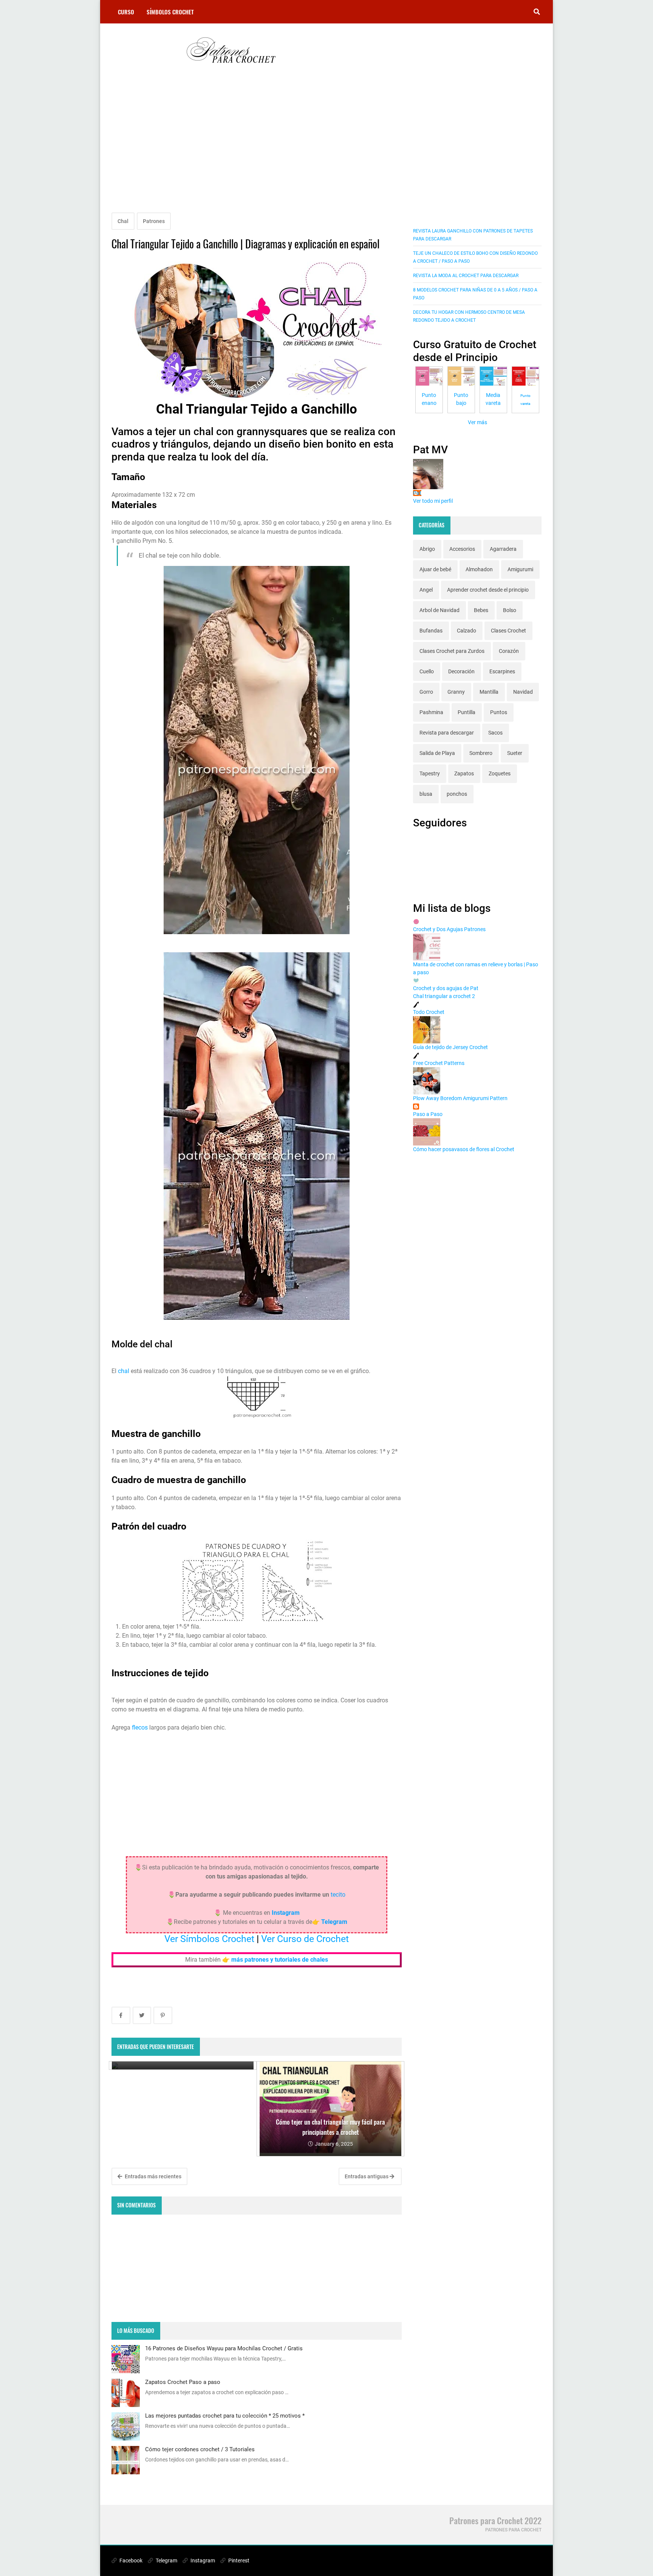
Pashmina (431, 712)
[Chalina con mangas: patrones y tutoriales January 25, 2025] (183, 2065)
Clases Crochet (508, 631)
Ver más (477, 422)
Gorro (426, 692)
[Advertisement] (257, 148)
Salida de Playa (437, 753)
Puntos (499, 712)
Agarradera (503, 549)
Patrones (154, 221)
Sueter (515, 753)
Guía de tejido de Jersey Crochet (450, 1047)
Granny (456, 692)
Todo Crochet (429, 1012)
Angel (426, 590)
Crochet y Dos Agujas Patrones (449, 929)
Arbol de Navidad (439, 610)
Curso (126, 12)
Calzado (467, 631)
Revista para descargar (447, 733)
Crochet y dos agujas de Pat (446, 988)
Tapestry (430, 773)
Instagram (202, 2561)
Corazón (509, 651)
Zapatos (464, 773)
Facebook (130, 2561)
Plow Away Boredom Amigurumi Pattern (460, 1098)
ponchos (457, 794)
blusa (426, 794)
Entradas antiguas (367, 2176)
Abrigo (427, 549)
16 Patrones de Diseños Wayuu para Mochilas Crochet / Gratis (224, 2348)
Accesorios (462, 549)
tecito (338, 1895)
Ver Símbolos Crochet (209, 1939)
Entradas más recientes (152, 2176)
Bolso (510, 610)
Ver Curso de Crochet (305, 1939)
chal (124, 1371)
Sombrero (481, 753)
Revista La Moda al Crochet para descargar (466, 276)
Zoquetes (500, 773)
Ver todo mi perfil (433, 501)
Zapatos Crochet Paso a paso (183, 2382)
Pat (417, 493)
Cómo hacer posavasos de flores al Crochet (464, 1149)
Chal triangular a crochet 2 (444, 996)
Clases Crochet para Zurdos (452, 651)
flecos (140, 1727)
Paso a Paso (428, 1114)
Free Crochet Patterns (439, 1063)
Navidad (523, 692)
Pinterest (238, 2561)
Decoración (461, 671)
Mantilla (489, 692)
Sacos (495, 733)
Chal (123, 221)
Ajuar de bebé (435, 569)
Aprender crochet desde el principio (488, 590)
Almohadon (479, 569)
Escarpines (502, 671)
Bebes (481, 610)
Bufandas (431, 631)
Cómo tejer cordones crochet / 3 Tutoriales (200, 2449)
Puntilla (467, 712)
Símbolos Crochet (170, 12)
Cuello (427, 671)
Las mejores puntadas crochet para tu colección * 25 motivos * (225, 2416)
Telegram (166, 2561)
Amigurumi (520, 569)
